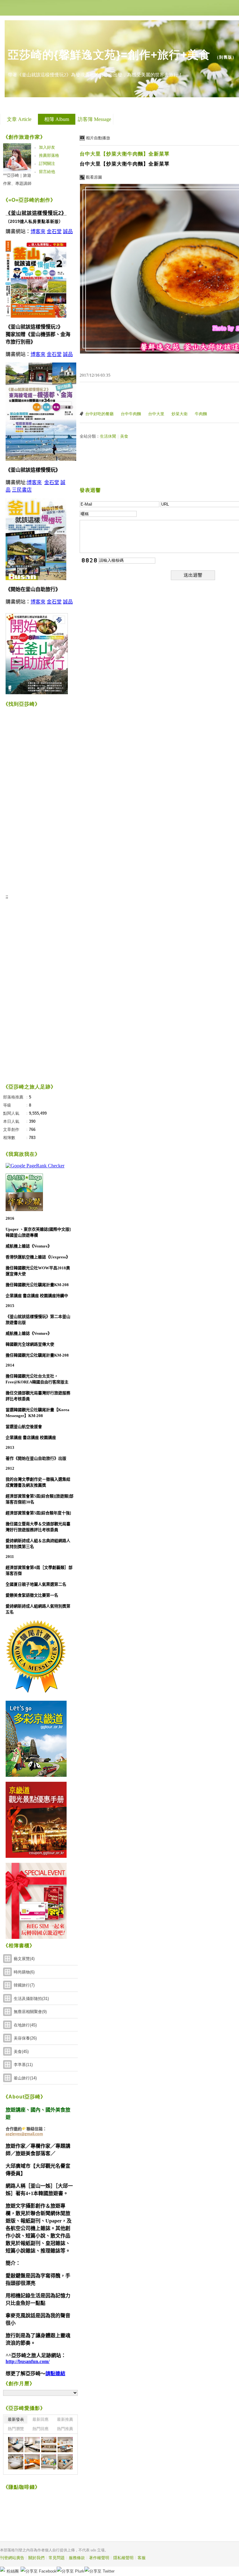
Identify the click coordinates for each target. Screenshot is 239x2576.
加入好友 (47, 147)
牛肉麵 (201, 414)
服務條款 (77, 2558)
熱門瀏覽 (16, 2429)
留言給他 (47, 172)
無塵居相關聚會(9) (30, 2012)
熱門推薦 (65, 2429)
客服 (142, 2558)
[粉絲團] (2, 2569)
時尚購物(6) (24, 1972)
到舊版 (226, 57)
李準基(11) (23, 2065)
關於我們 (36, 2558)
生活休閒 (108, 436)
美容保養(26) (25, 2038)
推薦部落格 (49, 155)
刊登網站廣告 (12, 2558)
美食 (124, 436)
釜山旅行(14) (25, 2078)
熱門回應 (40, 2429)
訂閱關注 (47, 163)
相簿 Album (57, 119)
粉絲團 (13, 2571)
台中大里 (156, 414)
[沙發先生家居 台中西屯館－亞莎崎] (16, 2445)
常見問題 (57, 2558)
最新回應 (40, 2419)
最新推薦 (65, 2419)
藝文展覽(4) (24, 1959)
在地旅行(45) (25, 2025)
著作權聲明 (99, 2558)
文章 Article (19, 119)
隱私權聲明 (123, 2558)
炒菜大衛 (180, 414)
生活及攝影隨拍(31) (31, 1999)
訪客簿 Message (94, 119)
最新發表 (16, 2419)
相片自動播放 (98, 138)
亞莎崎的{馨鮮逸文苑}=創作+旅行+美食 (109, 55)
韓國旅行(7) (24, 1985)
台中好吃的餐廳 (99, 414)
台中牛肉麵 (131, 414)
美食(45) (21, 2052)
